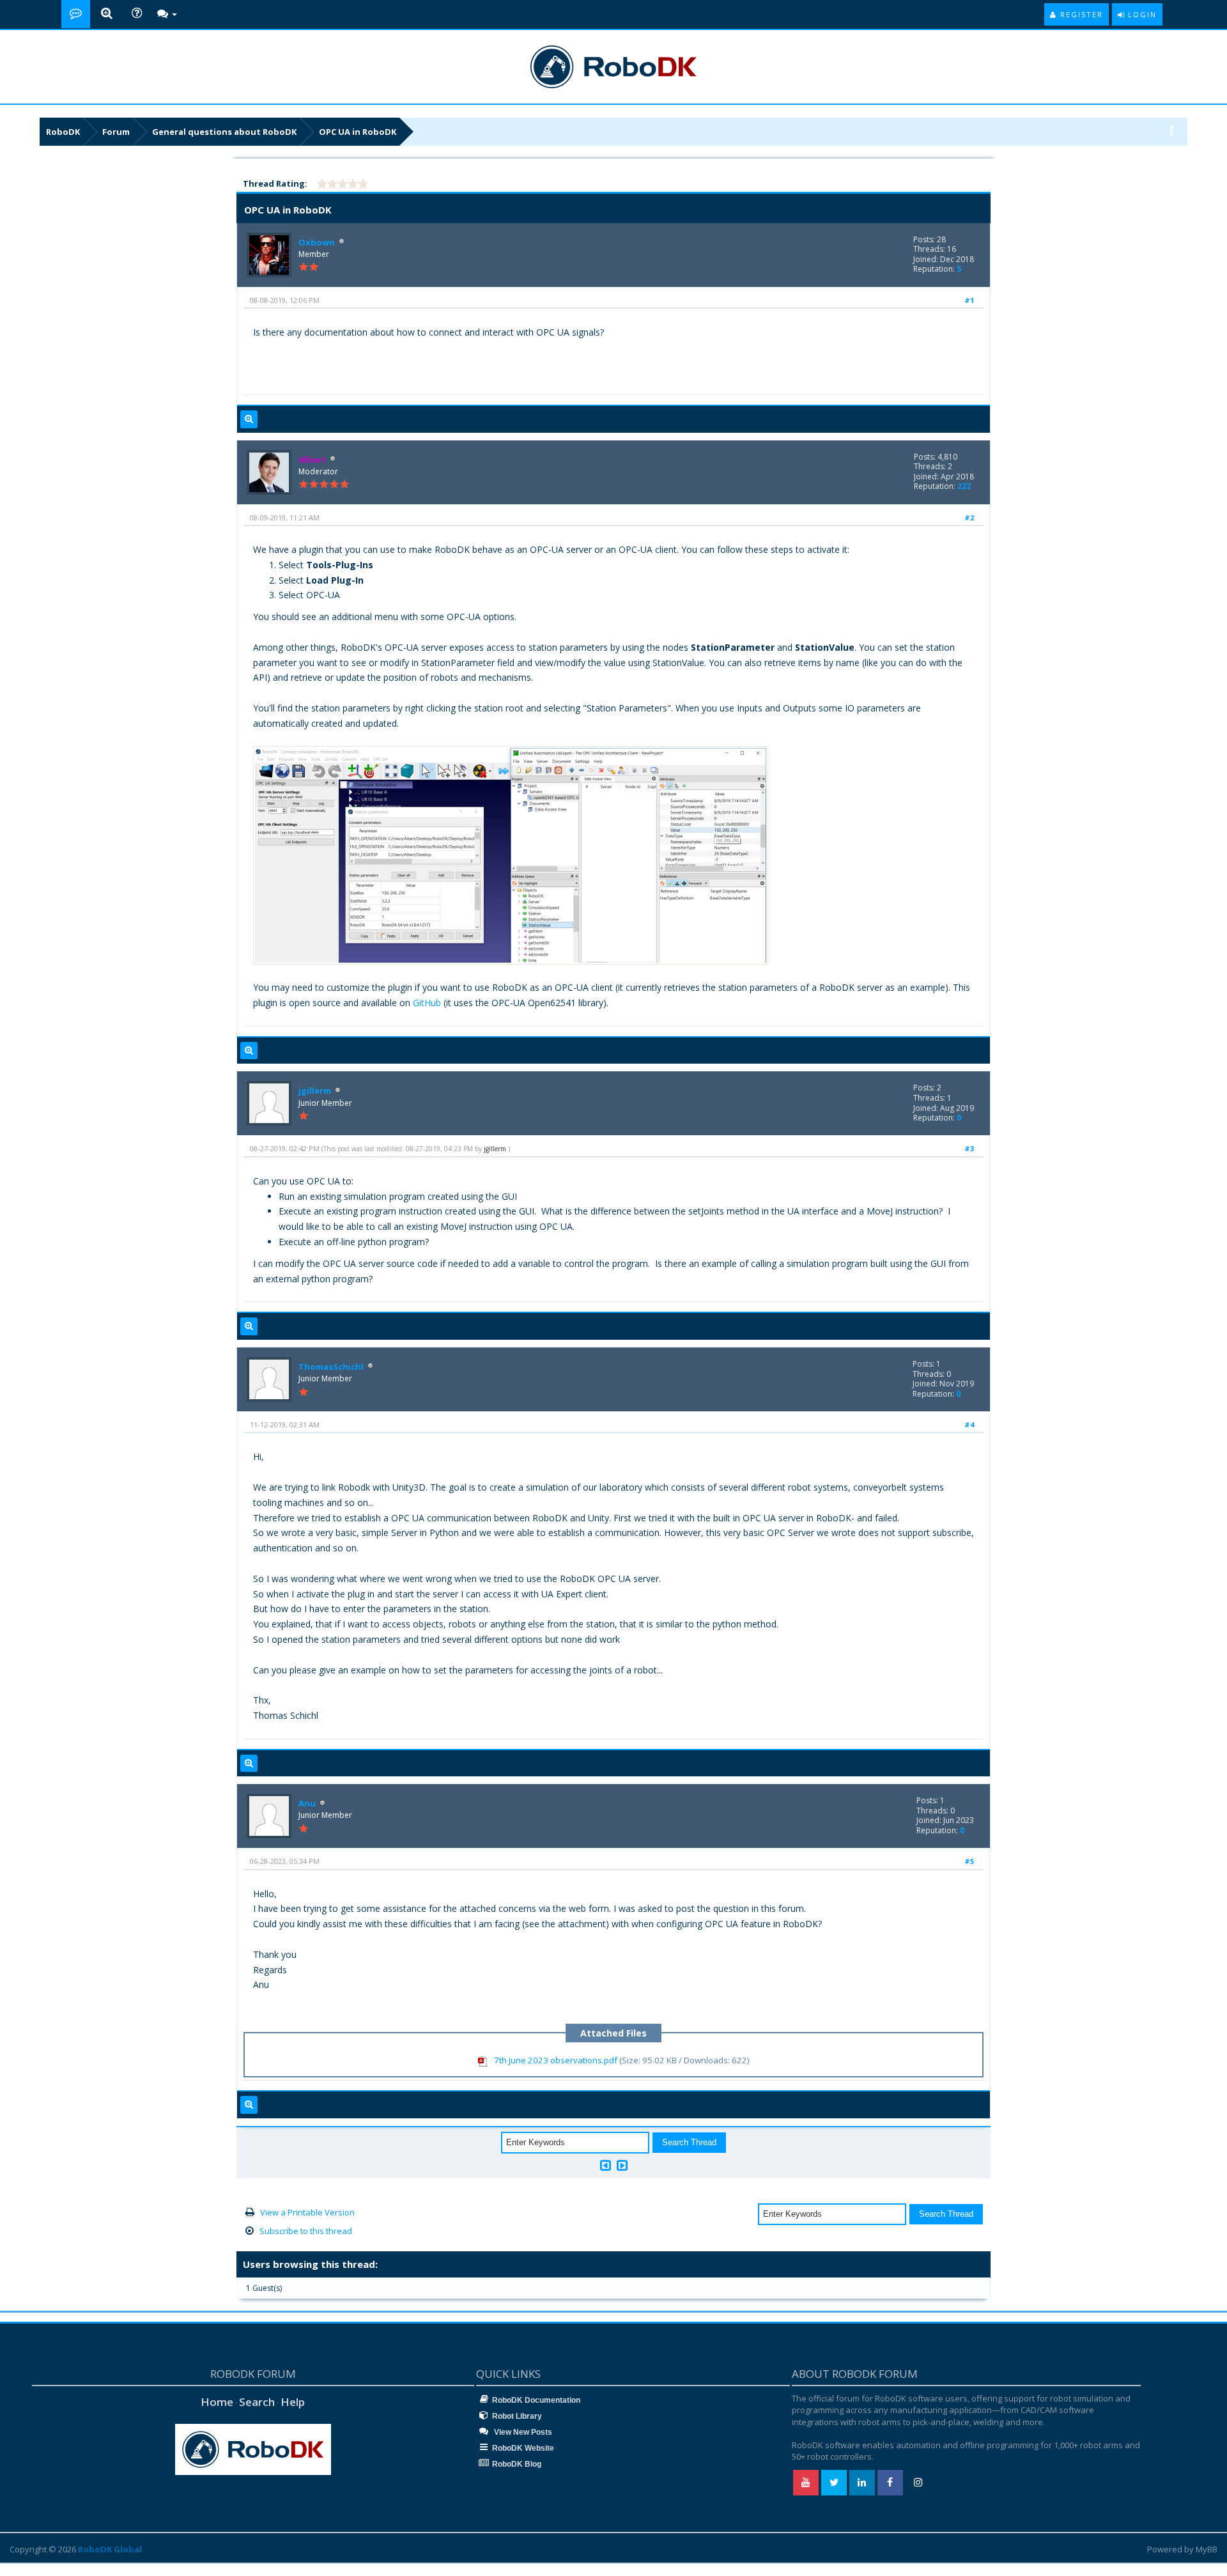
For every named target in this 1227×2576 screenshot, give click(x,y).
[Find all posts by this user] (249, 419)
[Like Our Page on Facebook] (890, 2483)
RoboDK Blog (517, 2464)
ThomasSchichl (331, 1367)
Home (217, 2402)
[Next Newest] (622, 2165)
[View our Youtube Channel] (806, 2483)
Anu (307, 1803)
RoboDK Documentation (536, 2400)
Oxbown (317, 242)
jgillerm (315, 1090)
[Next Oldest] (606, 2165)
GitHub (427, 1003)
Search (257, 2402)
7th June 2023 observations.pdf (556, 2060)
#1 (969, 300)
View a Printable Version (307, 2212)
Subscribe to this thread (306, 2231)
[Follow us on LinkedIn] (862, 2483)
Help (293, 2402)
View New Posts (522, 2432)
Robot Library (517, 2416)
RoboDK (63, 132)
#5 (969, 1861)
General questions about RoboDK (224, 132)
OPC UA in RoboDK (358, 132)
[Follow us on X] (834, 2483)
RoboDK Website (523, 2448)
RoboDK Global (110, 2549)
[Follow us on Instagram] (918, 2483)
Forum (116, 132)
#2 (969, 517)
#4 (969, 1424)
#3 (969, 1148)
